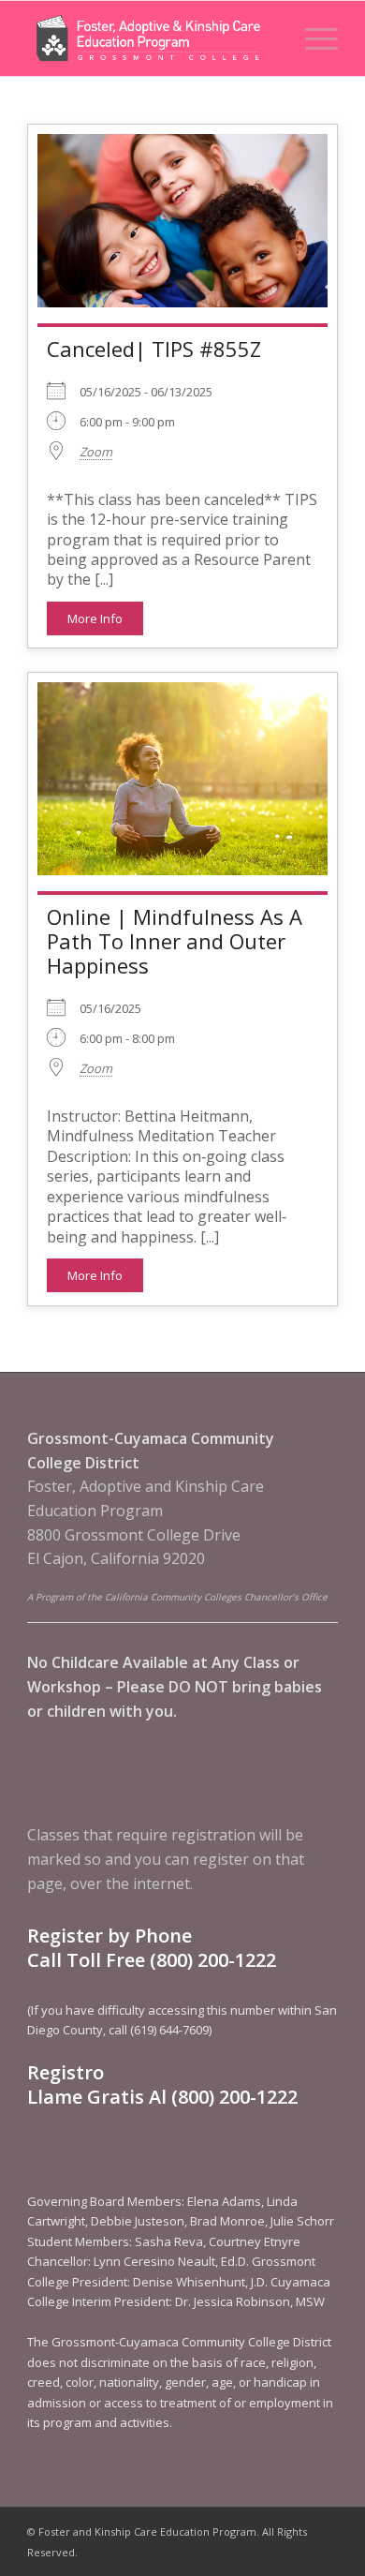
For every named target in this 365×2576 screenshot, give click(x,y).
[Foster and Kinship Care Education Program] (151, 38)
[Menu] (312, 38)
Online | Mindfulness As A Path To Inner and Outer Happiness (175, 941)
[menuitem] (312, 38)
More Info (95, 618)
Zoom (96, 452)
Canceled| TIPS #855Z (154, 349)
